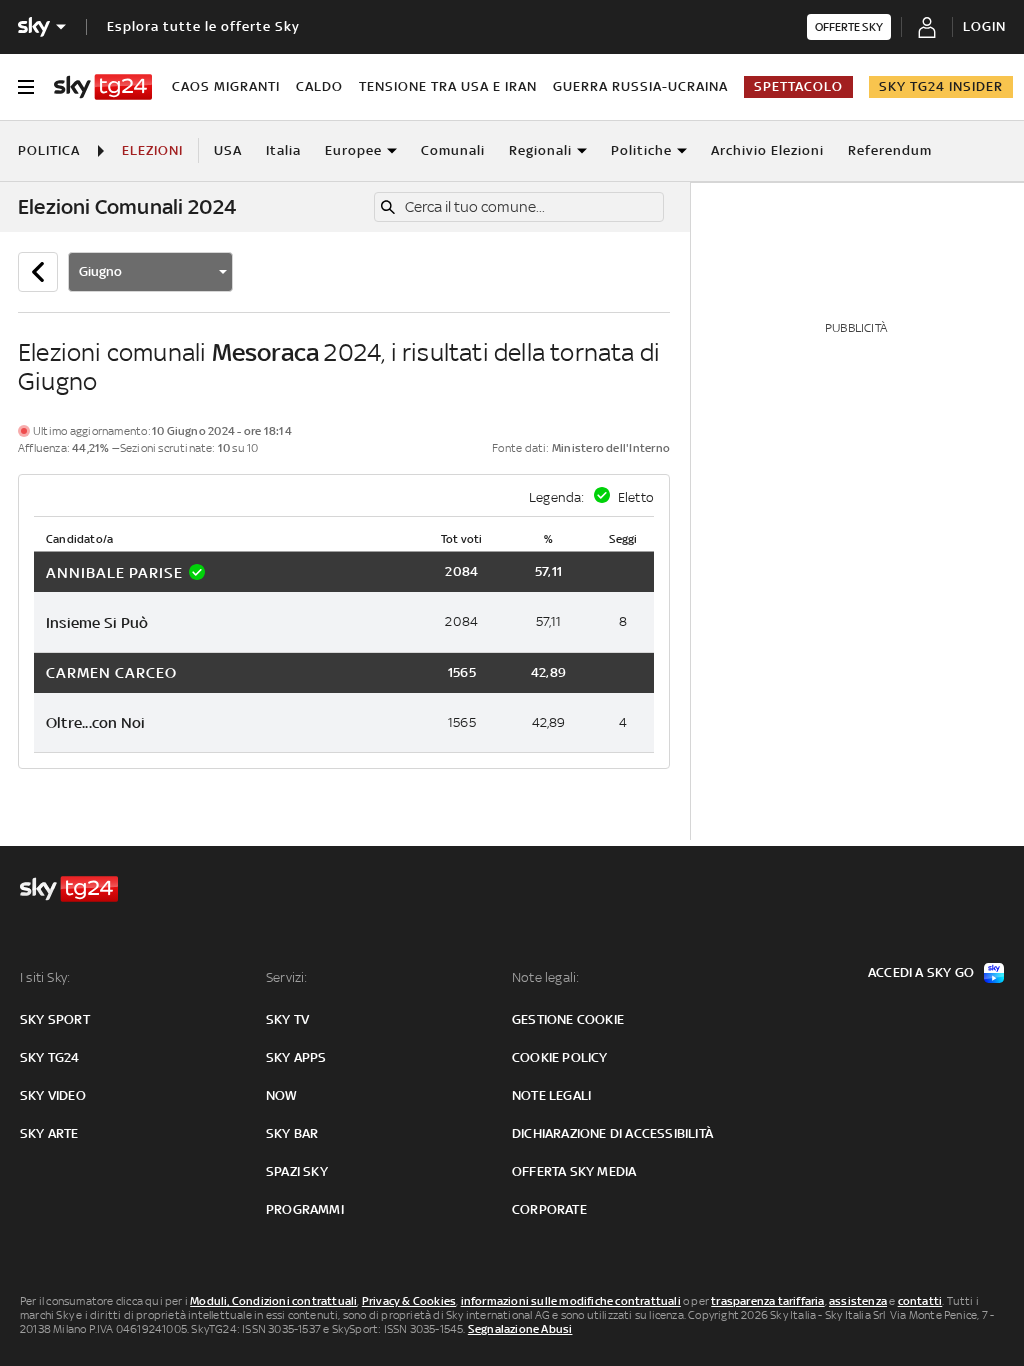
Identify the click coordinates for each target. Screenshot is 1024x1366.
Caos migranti (226, 86)
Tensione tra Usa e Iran (448, 86)
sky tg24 (50, 1057)
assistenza (858, 1301)
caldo (319, 86)
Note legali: (545, 977)
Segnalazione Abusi (520, 1329)
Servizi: (287, 977)
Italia (283, 150)
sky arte (49, 1133)
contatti (920, 1301)
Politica (49, 150)
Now (282, 1095)
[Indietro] (38, 272)
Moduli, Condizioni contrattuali (273, 1301)
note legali (551, 1095)
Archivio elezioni (767, 150)
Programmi (305, 1209)
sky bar (292, 1133)
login (984, 26)
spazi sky (297, 1171)
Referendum (890, 150)
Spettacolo (798, 86)
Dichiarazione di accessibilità (612, 1133)
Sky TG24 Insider (941, 86)
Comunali (453, 150)
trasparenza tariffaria (767, 1301)
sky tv (287, 1019)
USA (228, 150)
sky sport (55, 1019)
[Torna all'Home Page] (103, 87)
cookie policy (560, 1057)
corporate (549, 1209)
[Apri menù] (26, 87)
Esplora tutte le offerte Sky (203, 26)
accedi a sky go (921, 972)
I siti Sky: (45, 977)
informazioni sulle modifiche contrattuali (571, 1301)
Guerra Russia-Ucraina (640, 86)
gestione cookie (568, 1019)
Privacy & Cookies (409, 1301)
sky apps (296, 1057)
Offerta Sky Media (574, 1171)
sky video (53, 1095)
